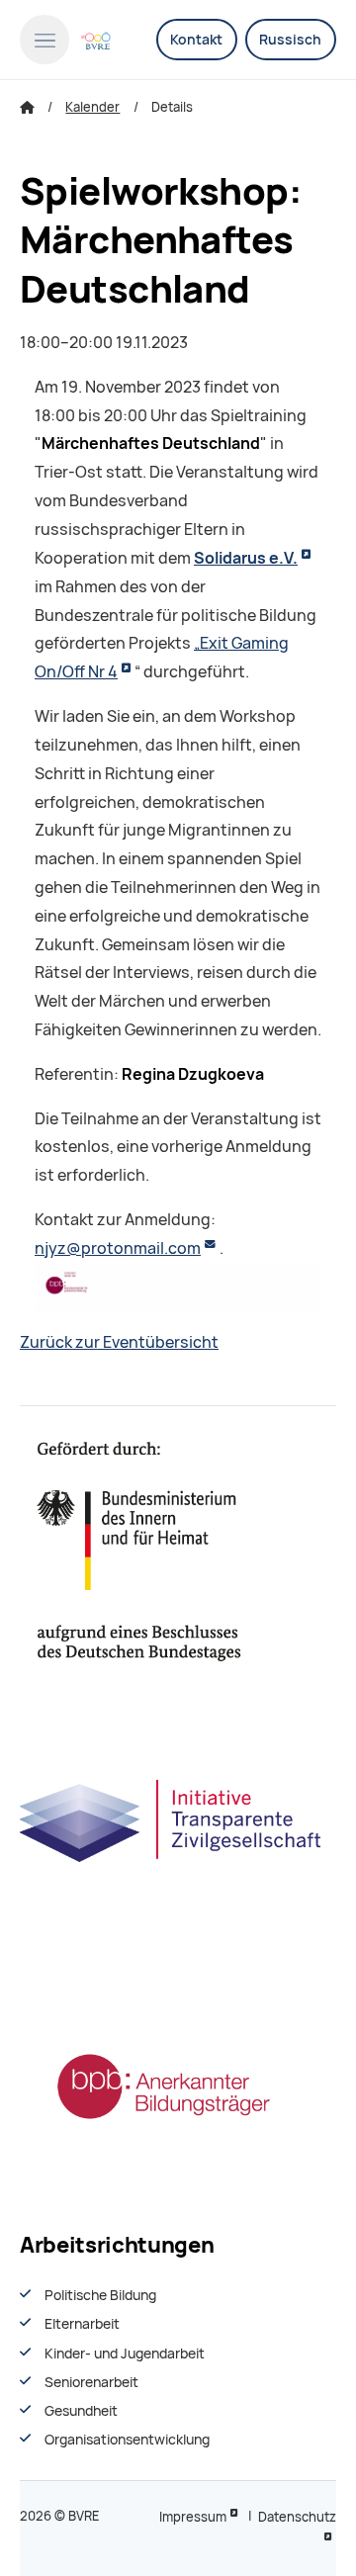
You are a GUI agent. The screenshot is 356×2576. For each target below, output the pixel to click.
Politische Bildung (100, 2295)
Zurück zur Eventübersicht (119, 1342)
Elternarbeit (82, 2324)
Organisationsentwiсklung (127, 2440)
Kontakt (196, 40)
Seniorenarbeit (91, 2382)
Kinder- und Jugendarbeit (125, 2354)
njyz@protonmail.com (118, 1248)
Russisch (290, 40)
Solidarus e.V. (246, 558)
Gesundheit (81, 2411)
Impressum (193, 2517)
